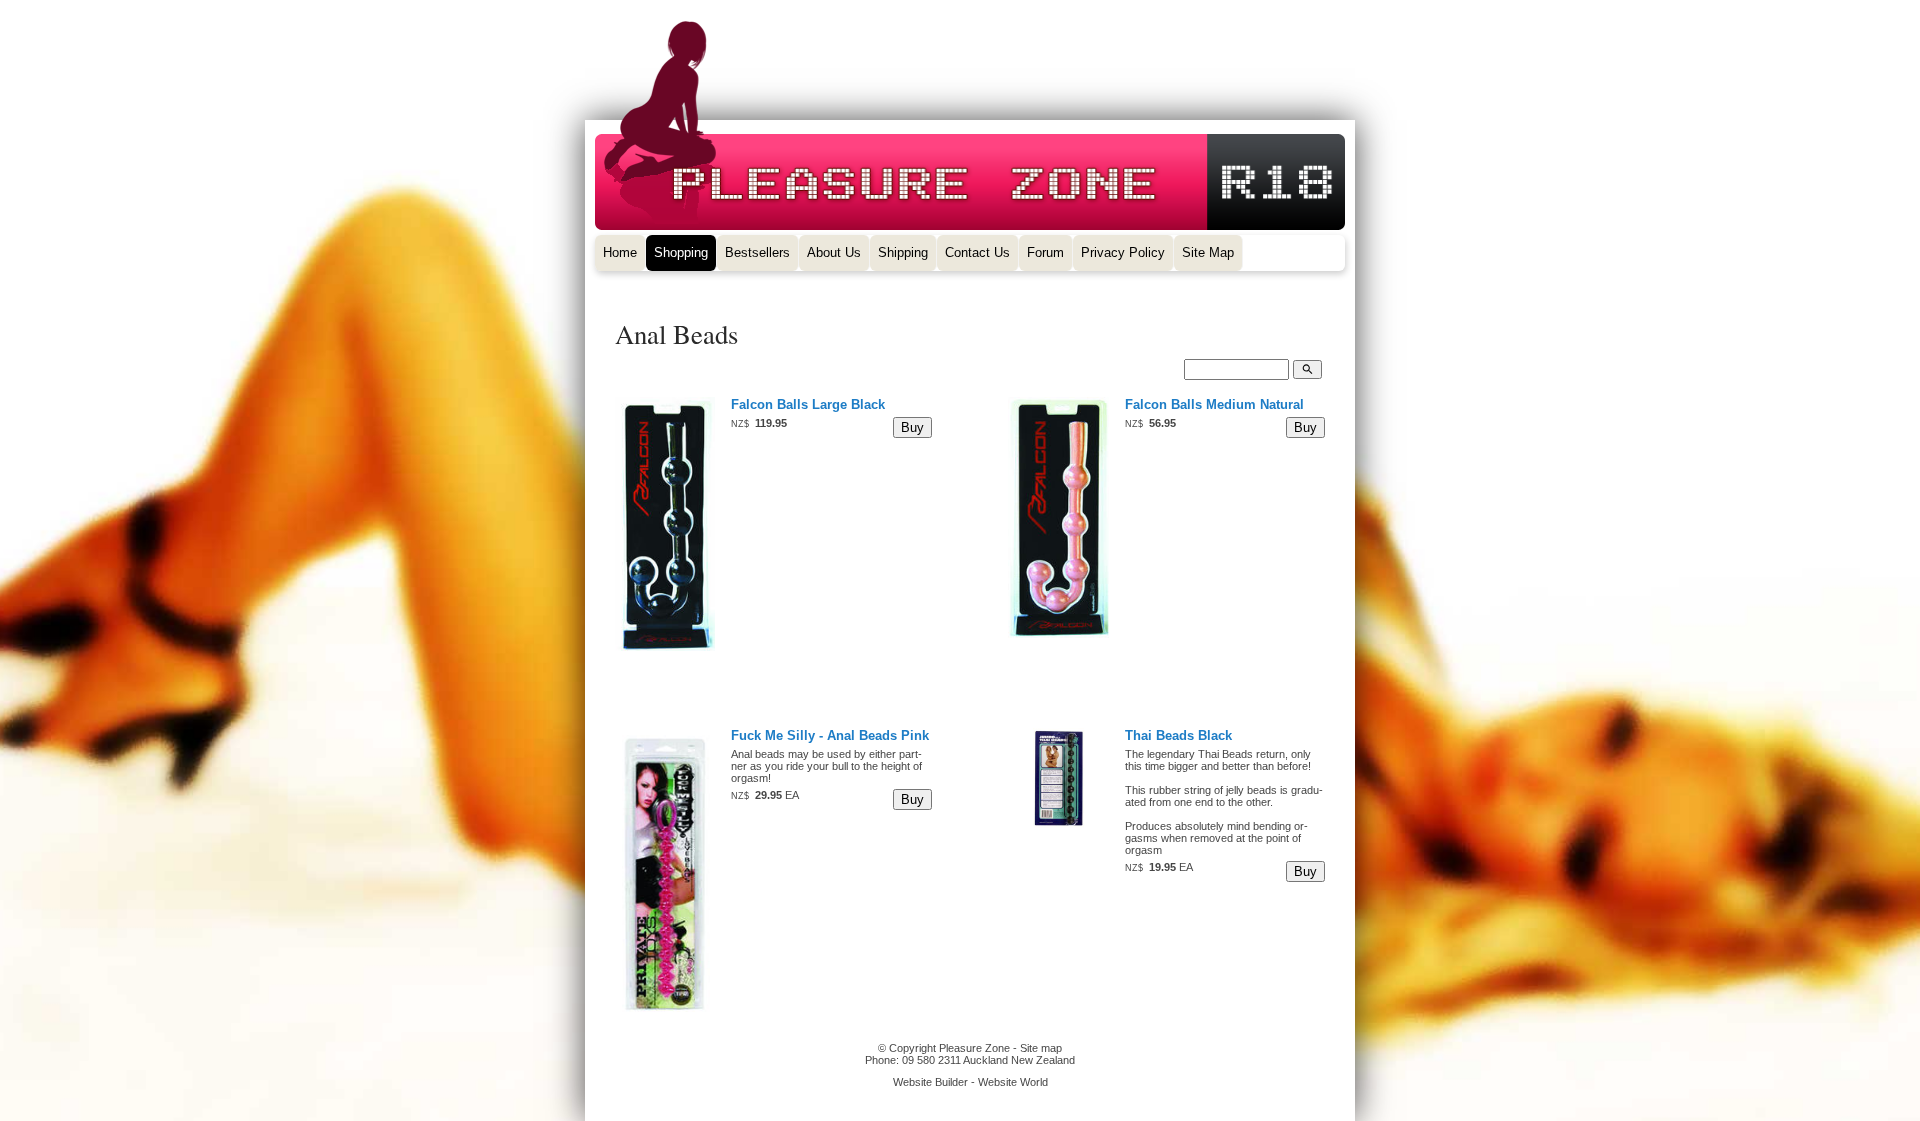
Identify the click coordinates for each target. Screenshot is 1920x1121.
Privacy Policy (1123, 252)
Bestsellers (757, 252)
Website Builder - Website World (970, 1082)
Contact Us (977, 252)
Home (620, 252)
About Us (834, 252)
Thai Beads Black (1178, 735)
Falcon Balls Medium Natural (1214, 404)
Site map (1041, 1048)
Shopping (681, 252)
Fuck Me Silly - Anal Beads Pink (830, 735)
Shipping (903, 252)
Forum (1045, 252)
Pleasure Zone (974, 1048)
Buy (912, 427)
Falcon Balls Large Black (808, 404)
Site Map (1208, 252)
